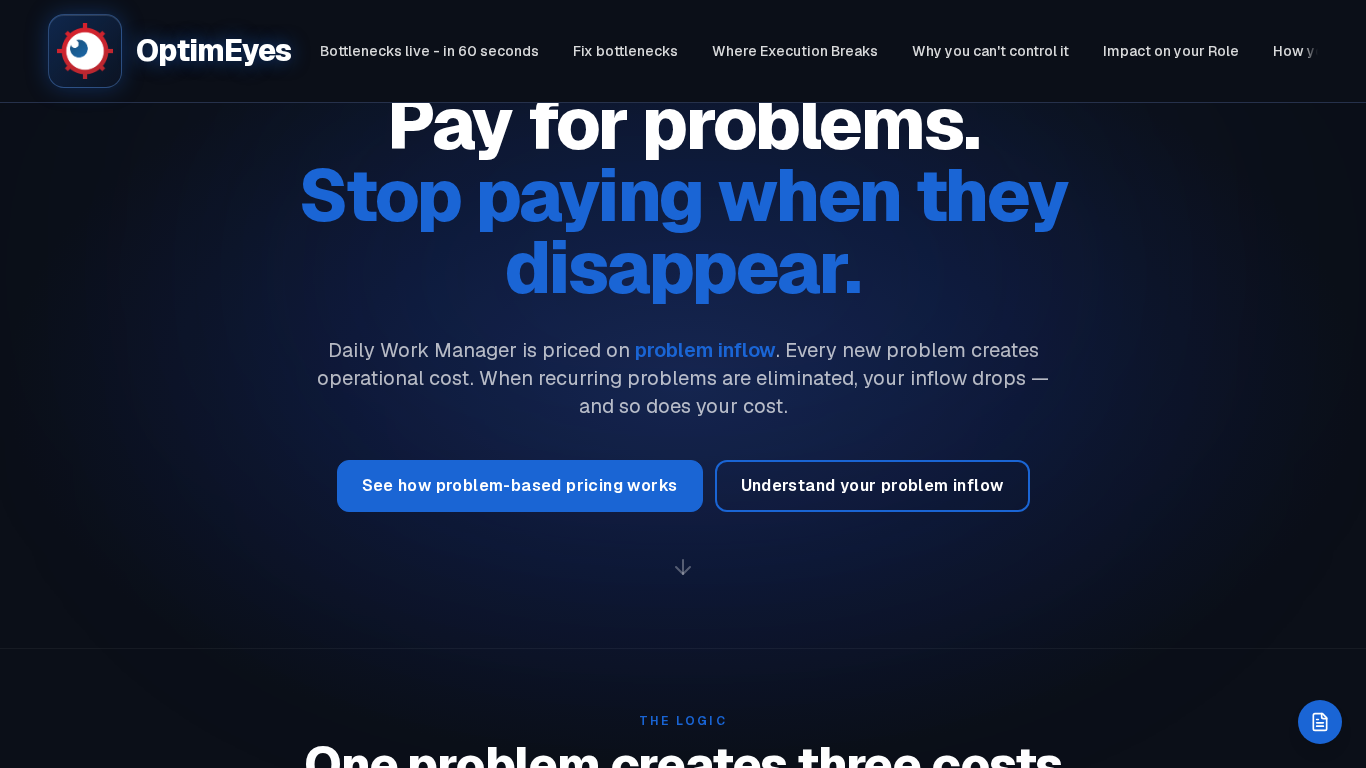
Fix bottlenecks (625, 51)
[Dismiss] (1336, 706)
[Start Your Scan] (1320, 722)
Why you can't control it (990, 51)
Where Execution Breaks (795, 51)
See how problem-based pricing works (520, 485)
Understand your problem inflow (872, 485)
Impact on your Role (1171, 51)
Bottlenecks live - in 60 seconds (429, 51)
